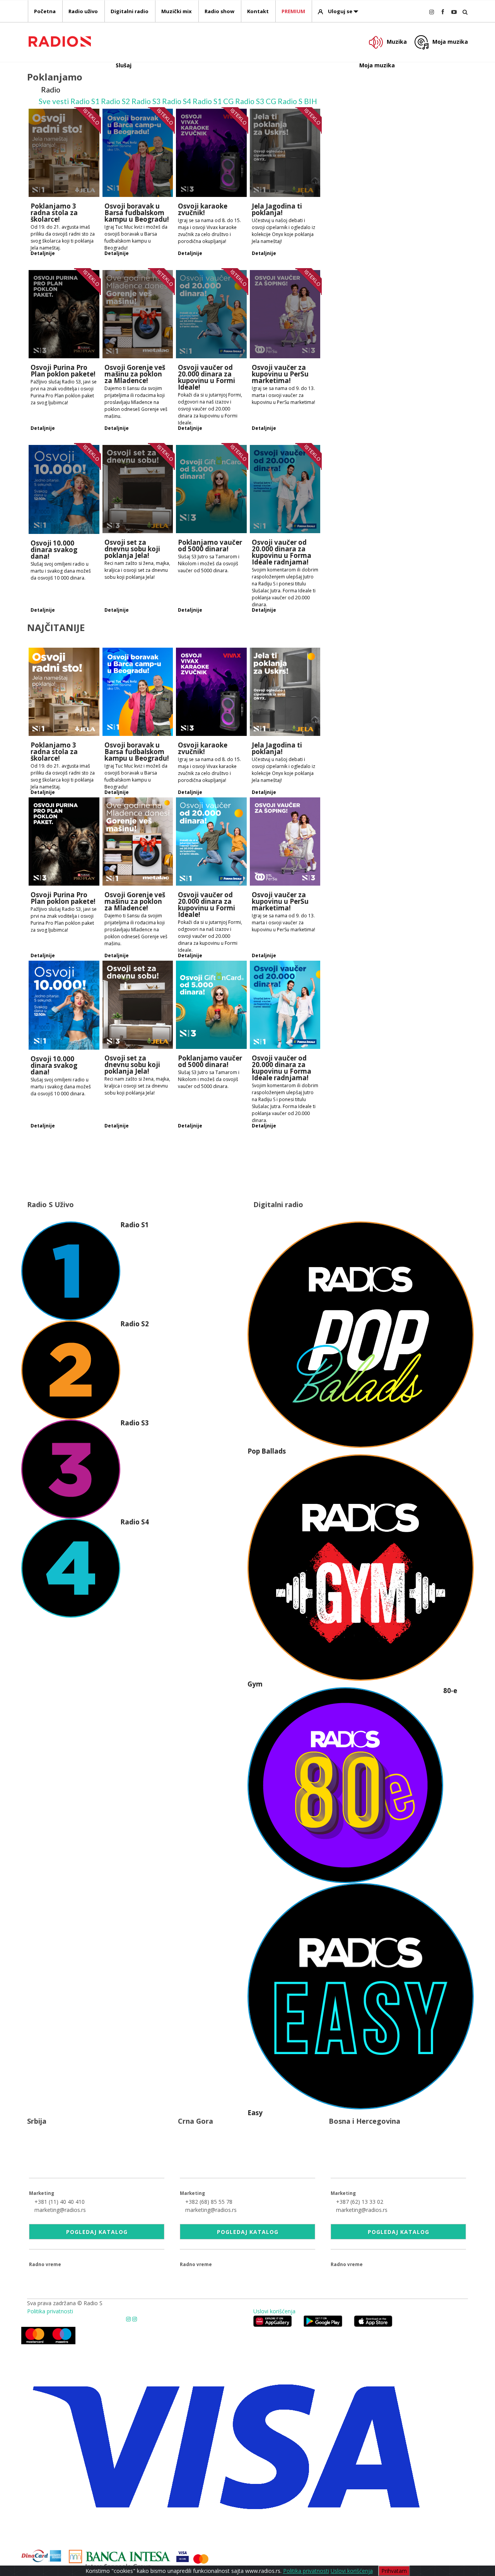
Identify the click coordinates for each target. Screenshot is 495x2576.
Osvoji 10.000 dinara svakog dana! (54, 550)
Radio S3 (146, 101)
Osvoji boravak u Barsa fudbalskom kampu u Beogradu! (137, 213)
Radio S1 (85, 101)
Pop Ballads (267, 1451)
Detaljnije (43, 253)
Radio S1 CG (213, 101)
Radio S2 (115, 101)
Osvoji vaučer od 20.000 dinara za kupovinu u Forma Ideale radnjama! (282, 552)
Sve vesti (54, 101)
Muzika (397, 42)
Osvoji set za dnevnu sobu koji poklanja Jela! (132, 549)
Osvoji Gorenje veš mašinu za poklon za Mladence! (135, 374)
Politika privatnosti (50, 2311)
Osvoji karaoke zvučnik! (203, 209)
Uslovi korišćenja (274, 2311)
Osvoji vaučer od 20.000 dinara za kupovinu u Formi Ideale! (207, 377)
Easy (255, 2113)
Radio (51, 90)
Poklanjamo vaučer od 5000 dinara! (210, 546)
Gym (255, 1684)
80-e (450, 1691)
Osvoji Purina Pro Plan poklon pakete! (63, 371)
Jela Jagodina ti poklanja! (277, 209)
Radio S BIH (297, 101)
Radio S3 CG (256, 101)
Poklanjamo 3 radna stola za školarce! (54, 213)
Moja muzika (450, 42)
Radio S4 (177, 101)
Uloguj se (340, 11)
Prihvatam (394, 2571)
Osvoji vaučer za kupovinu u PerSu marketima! (280, 374)
